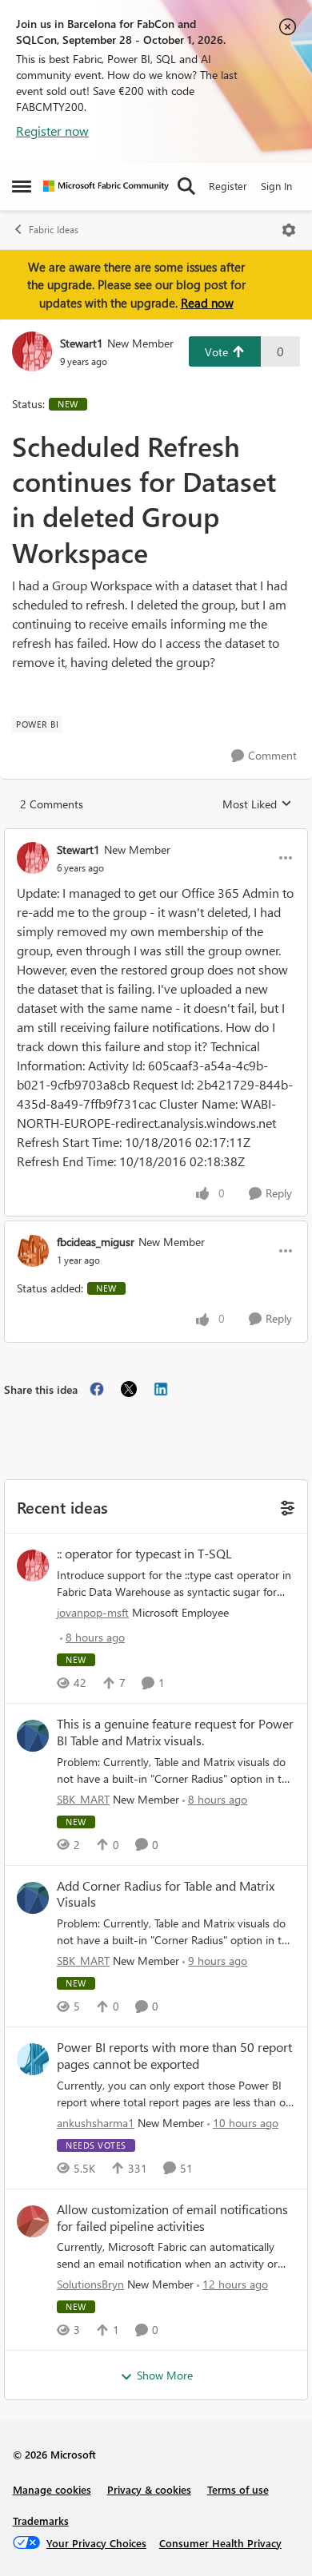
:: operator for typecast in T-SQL (144, 1554)
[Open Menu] (289, 230)
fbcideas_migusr (96, 1242)
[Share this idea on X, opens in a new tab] (129, 1389)
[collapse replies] (156, 836)
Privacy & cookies (149, 2489)
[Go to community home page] (106, 186)
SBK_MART (83, 1799)
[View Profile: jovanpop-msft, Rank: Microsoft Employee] (33, 1566)
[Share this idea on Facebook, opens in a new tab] (97, 1389)
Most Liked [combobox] (257, 804)
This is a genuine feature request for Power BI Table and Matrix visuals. (175, 1732)
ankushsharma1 (96, 2123)
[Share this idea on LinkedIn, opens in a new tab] (161, 1389)
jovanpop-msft (93, 1612)
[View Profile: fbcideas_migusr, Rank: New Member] (33, 1251)
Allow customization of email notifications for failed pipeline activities (172, 2218)
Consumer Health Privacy (220, 2543)
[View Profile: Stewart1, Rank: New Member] (32, 351)
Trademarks (41, 2520)
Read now (207, 303)
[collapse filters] (285, 1506)
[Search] (186, 186)
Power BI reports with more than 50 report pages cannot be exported (174, 2056)
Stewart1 (82, 343)
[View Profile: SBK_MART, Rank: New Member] (33, 1736)
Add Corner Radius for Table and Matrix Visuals (166, 1894)
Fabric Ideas (54, 230)
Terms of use (238, 2489)
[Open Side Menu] (22, 186)
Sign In (276, 186)
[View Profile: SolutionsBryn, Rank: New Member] (33, 2221)
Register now (52, 131)
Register (228, 186)
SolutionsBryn (90, 2284)
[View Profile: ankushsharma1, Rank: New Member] (33, 2059)
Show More (165, 2375)
